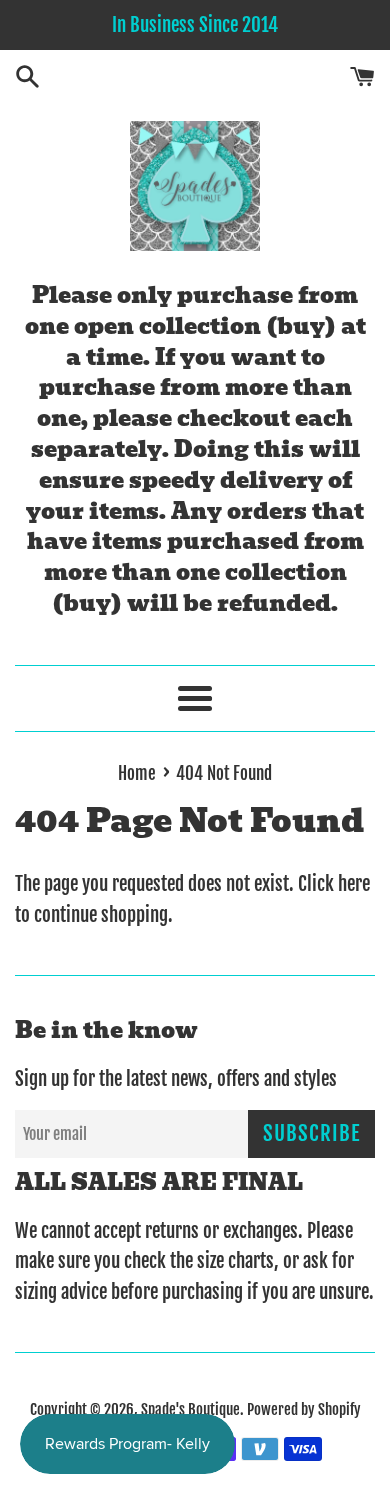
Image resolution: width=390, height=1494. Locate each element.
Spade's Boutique (190, 1409)
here (354, 884)
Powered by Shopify (304, 1409)
